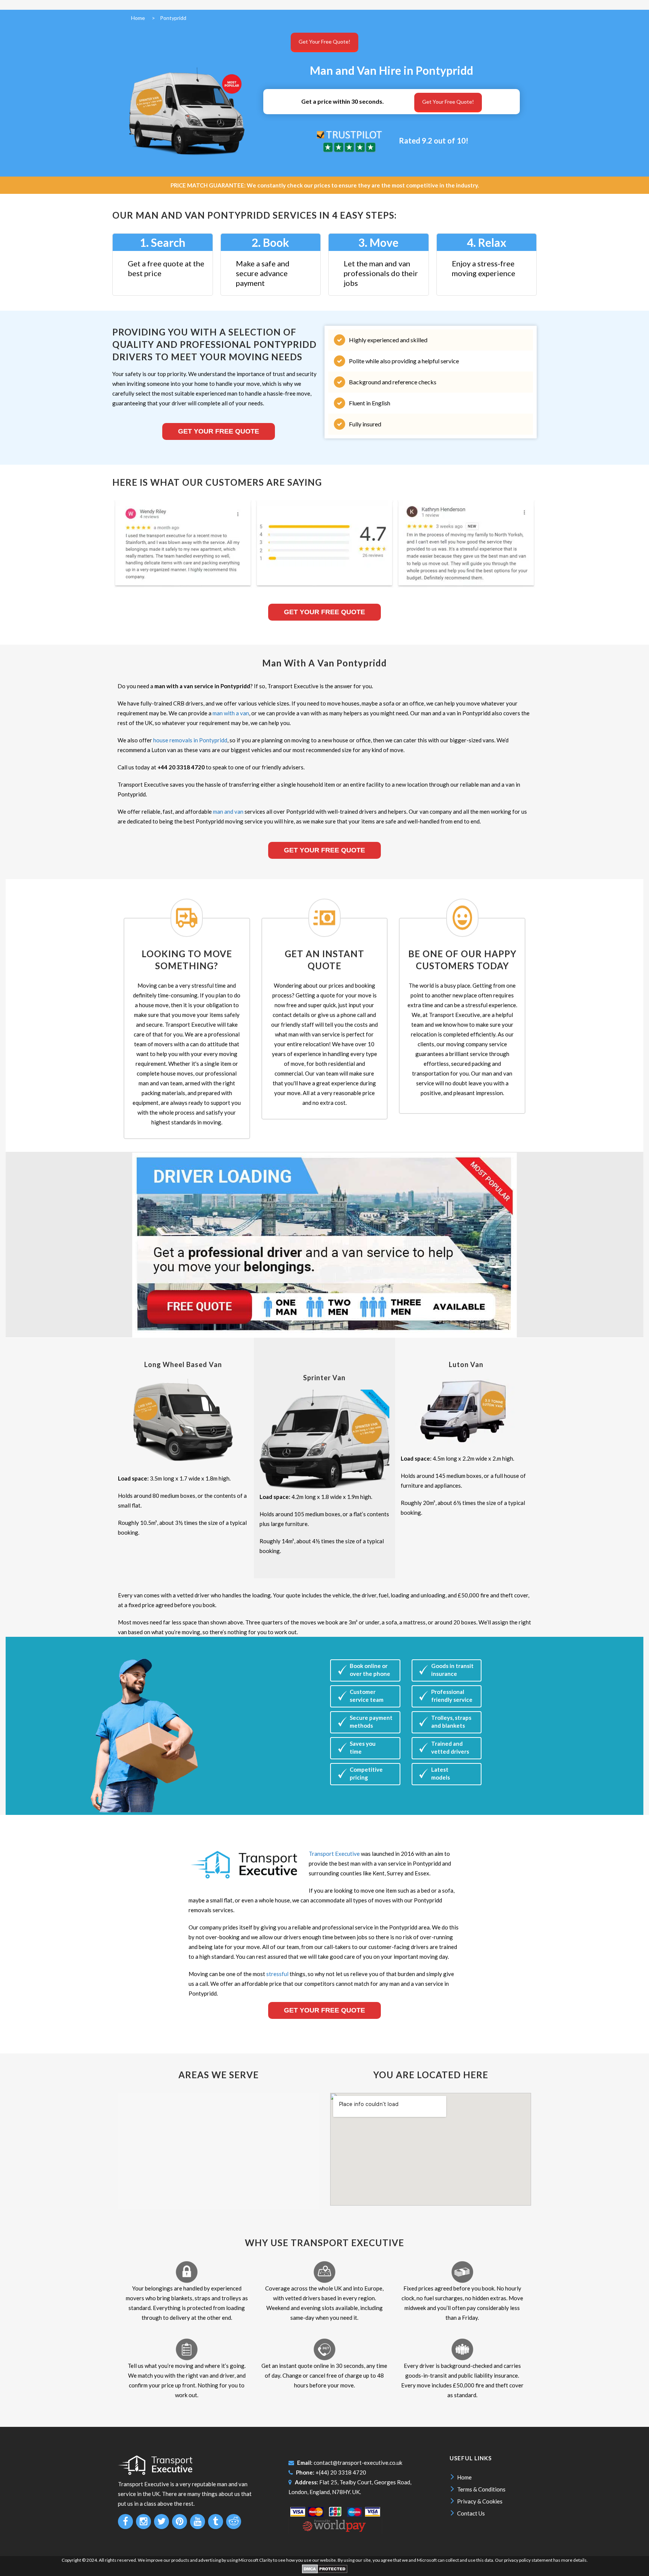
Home (464, 2477)
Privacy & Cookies (480, 2501)
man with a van (231, 713)
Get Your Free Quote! (324, 42)
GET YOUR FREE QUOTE (324, 850)
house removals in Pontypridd (190, 740)
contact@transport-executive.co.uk (358, 2463)
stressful (277, 1974)
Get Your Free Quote (219, 431)
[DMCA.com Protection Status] (325, 2572)
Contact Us (471, 2513)
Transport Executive (334, 1854)
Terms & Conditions (481, 2489)
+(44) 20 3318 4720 (341, 2472)
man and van (228, 811)
